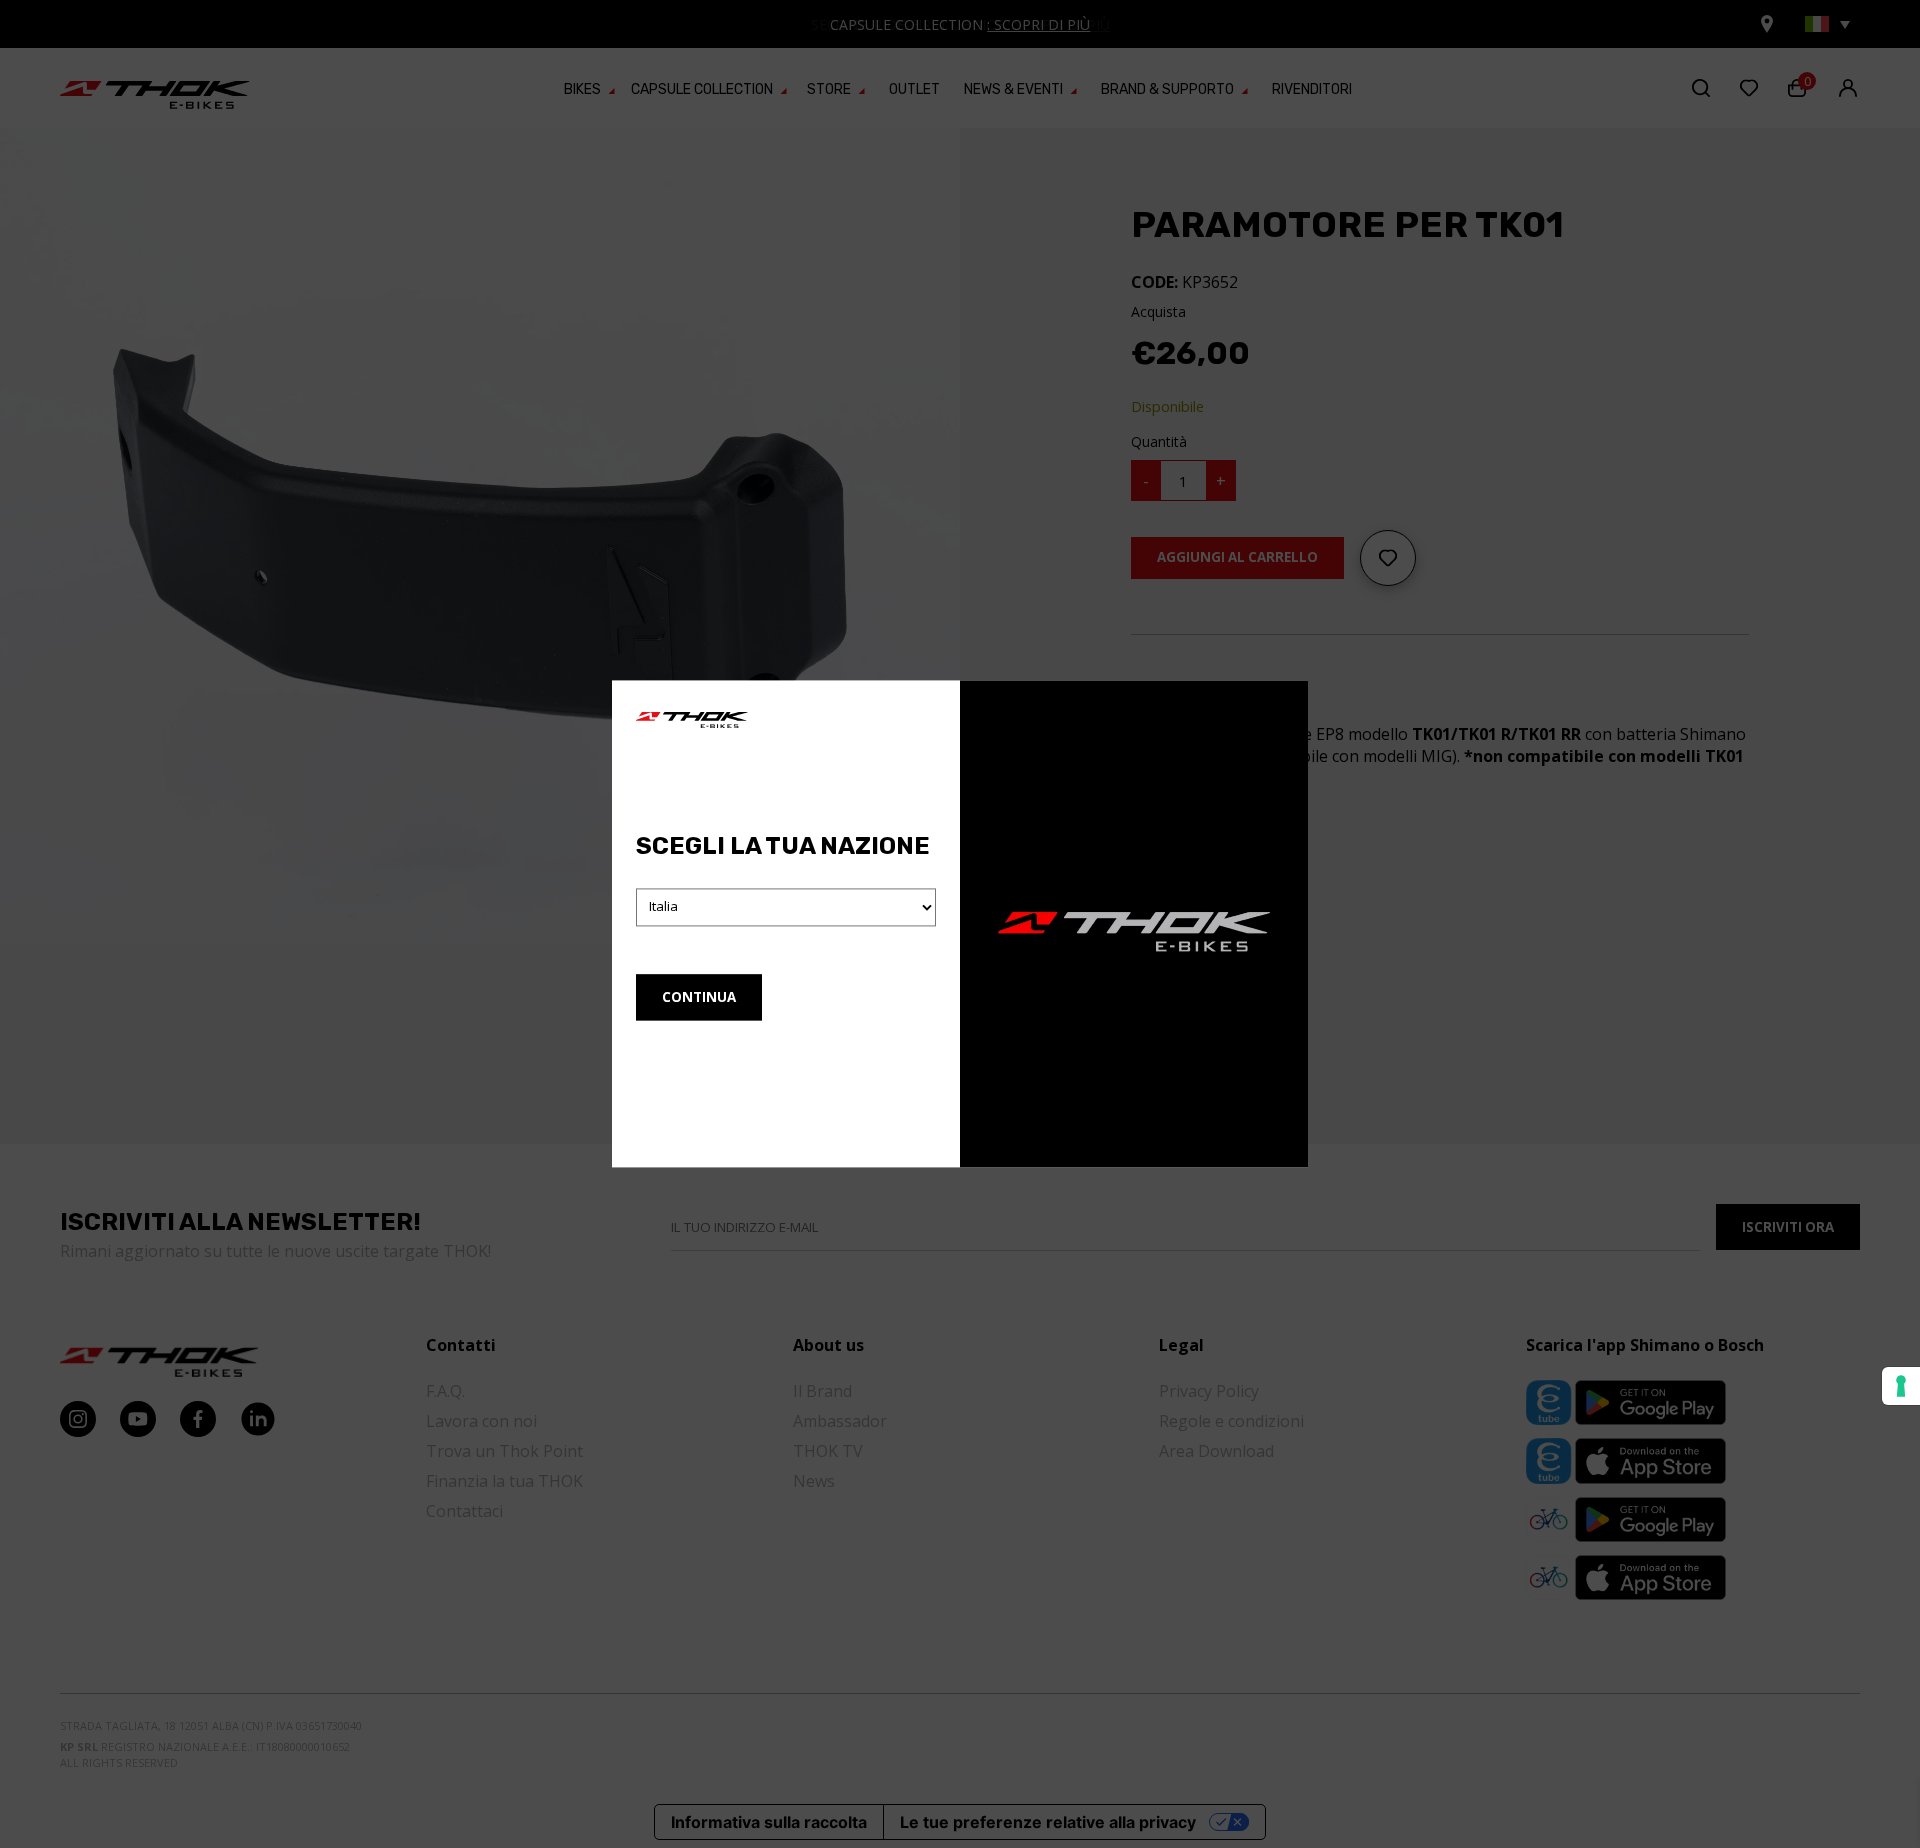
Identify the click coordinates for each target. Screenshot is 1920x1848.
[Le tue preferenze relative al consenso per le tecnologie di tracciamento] (1901, 1386)
